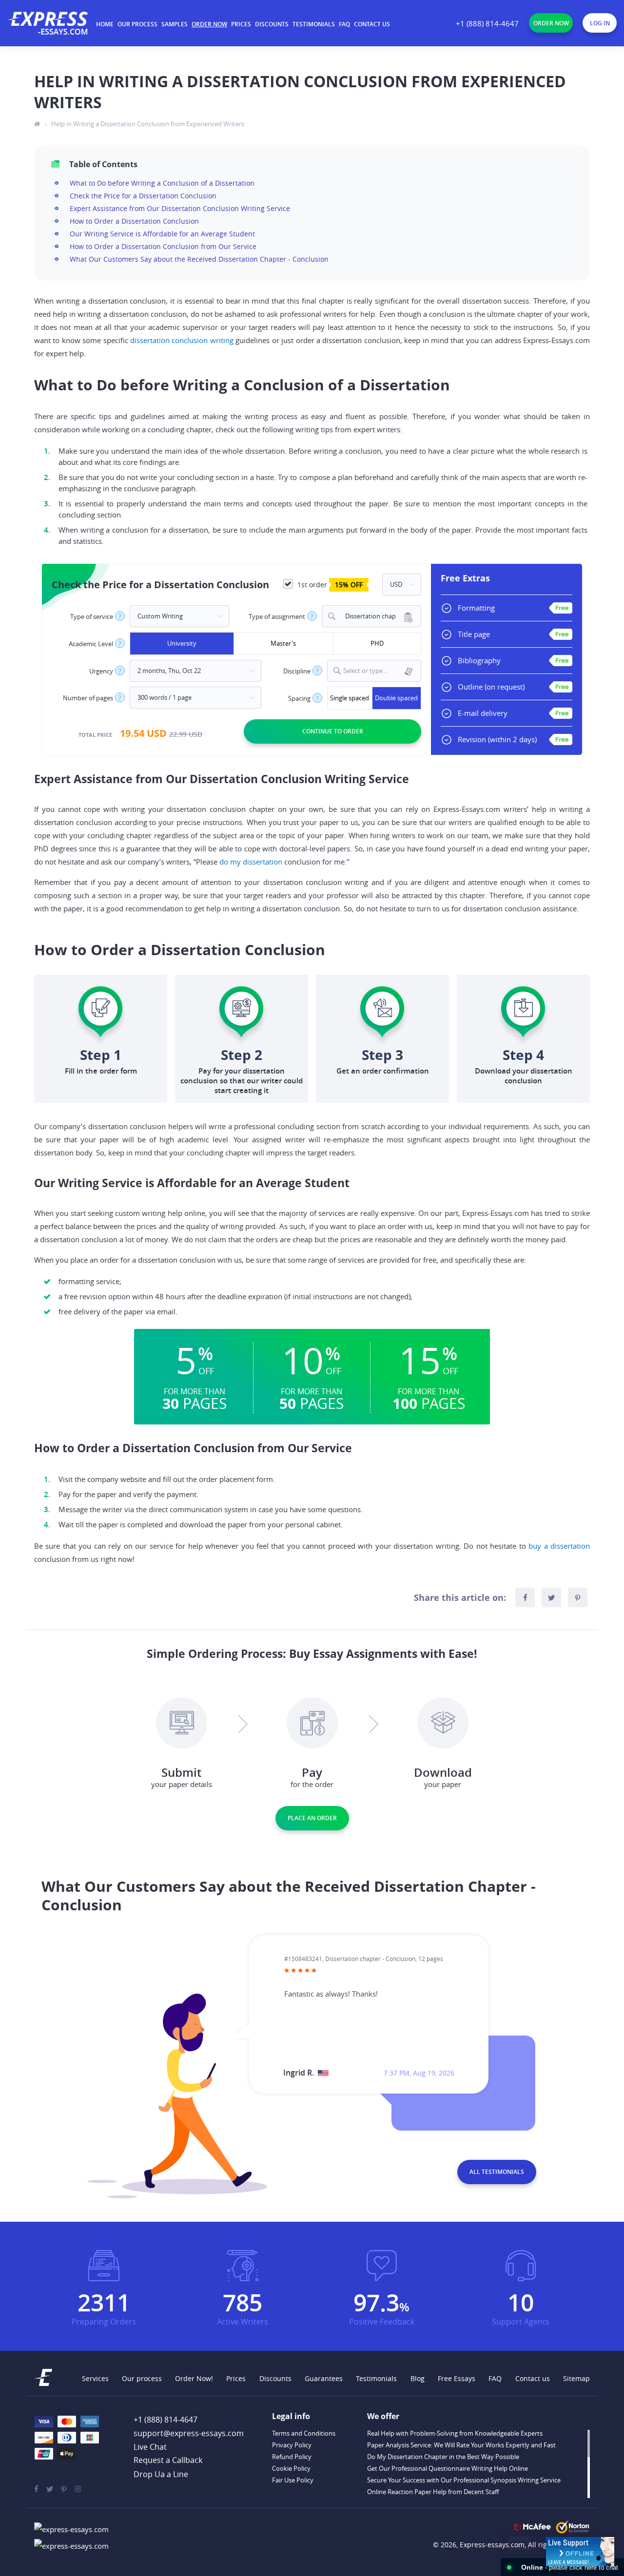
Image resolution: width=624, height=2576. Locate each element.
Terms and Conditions (304, 2433)
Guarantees (324, 2378)
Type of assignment (277, 617)
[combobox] (371, 616)
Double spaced (396, 698)
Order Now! (194, 2378)
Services (95, 2378)
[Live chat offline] (580, 2552)
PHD (377, 643)
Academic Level (91, 644)
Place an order (312, 1818)
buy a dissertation (559, 1546)
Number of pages (88, 698)
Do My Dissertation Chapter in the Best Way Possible (443, 2457)
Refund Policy (292, 2457)
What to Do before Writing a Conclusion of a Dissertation (162, 183)
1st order (329, 585)
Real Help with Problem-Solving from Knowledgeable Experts (455, 2433)
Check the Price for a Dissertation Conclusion (143, 196)
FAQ (344, 24)
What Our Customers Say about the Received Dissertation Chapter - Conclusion (199, 259)
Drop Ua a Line (161, 2474)
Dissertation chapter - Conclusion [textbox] (367, 616)
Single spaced (350, 698)
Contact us (372, 24)
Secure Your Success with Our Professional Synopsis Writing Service (464, 2480)
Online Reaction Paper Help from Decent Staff (433, 2492)
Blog (418, 2378)
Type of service (92, 617)
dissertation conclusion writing (182, 340)
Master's (283, 643)
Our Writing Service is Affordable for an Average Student (162, 234)
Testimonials (314, 24)
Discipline (297, 671)
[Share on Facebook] (525, 1597)
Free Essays (457, 2378)
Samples (175, 24)
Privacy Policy (292, 2445)
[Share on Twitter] (551, 1597)
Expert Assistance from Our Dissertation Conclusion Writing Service (180, 208)
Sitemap (576, 2378)
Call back (168, 2461)
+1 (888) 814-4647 (487, 23)
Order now (209, 24)
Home (105, 24)
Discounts (272, 24)
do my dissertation (251, 862)
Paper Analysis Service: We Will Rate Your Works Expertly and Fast (461, 2445)
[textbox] (380, 671)
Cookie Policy (291, 2468)
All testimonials (497, 2172)
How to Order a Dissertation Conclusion (134, 221)
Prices (241, 24)
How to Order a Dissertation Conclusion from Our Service (163, 246)
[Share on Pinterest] (578, 1597)
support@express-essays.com (189, 2433)
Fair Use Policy (293, 2480)
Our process (137, 24)
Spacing (299, 699)
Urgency (101, 671)
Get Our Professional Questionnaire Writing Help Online (448, 2468)
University (182, 643)
